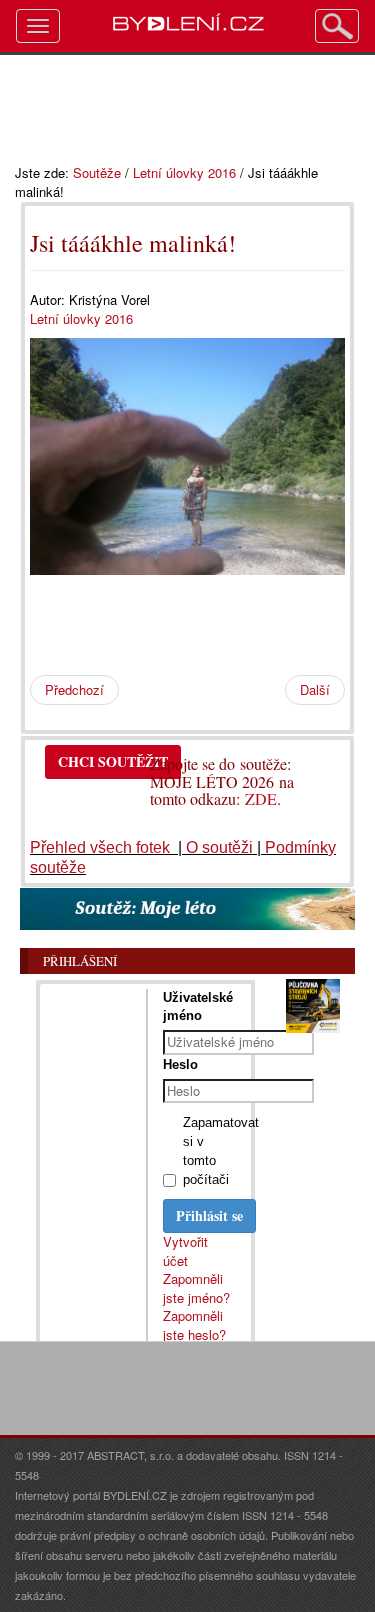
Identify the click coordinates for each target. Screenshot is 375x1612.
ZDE (261, 798)
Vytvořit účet (185, 1251)
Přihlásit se (209, 1215)
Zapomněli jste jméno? (196, 1288)
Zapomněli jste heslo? (194, 1325)
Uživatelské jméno (198, 1006)
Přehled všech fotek (102, 847)
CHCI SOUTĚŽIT (113, 761)
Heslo (180, 1064)
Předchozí (74, 689)
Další (315, 689)
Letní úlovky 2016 (184, 172)
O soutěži (219, 847)
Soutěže (97, 172)
